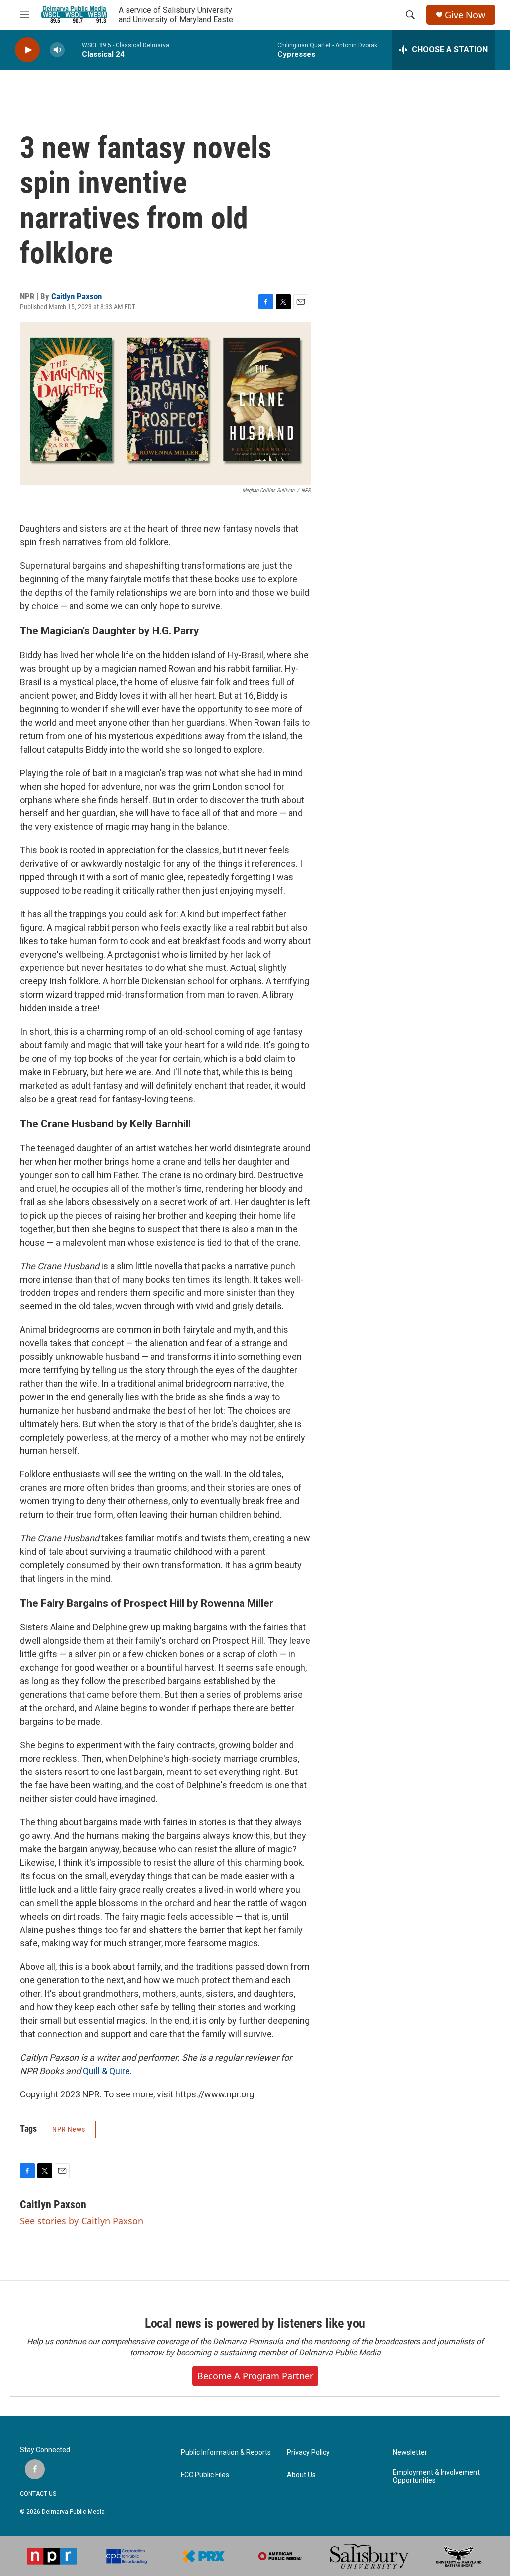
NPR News (69, 2129)
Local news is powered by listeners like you (255, 2323)
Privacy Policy (308, 2453)
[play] (27, 50)
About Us (301, 2475)
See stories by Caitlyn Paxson (82, 2221)
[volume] (57, 50)
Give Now (465, 15)
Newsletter (410, 2453)
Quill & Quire (106, 2071)
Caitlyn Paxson (76, 296)
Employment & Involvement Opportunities (436, 2477)
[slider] (73, 50)
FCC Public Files (205, 2475)
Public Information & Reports (226, 2453)
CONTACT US (38, 2494)
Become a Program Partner (255, 2376)
